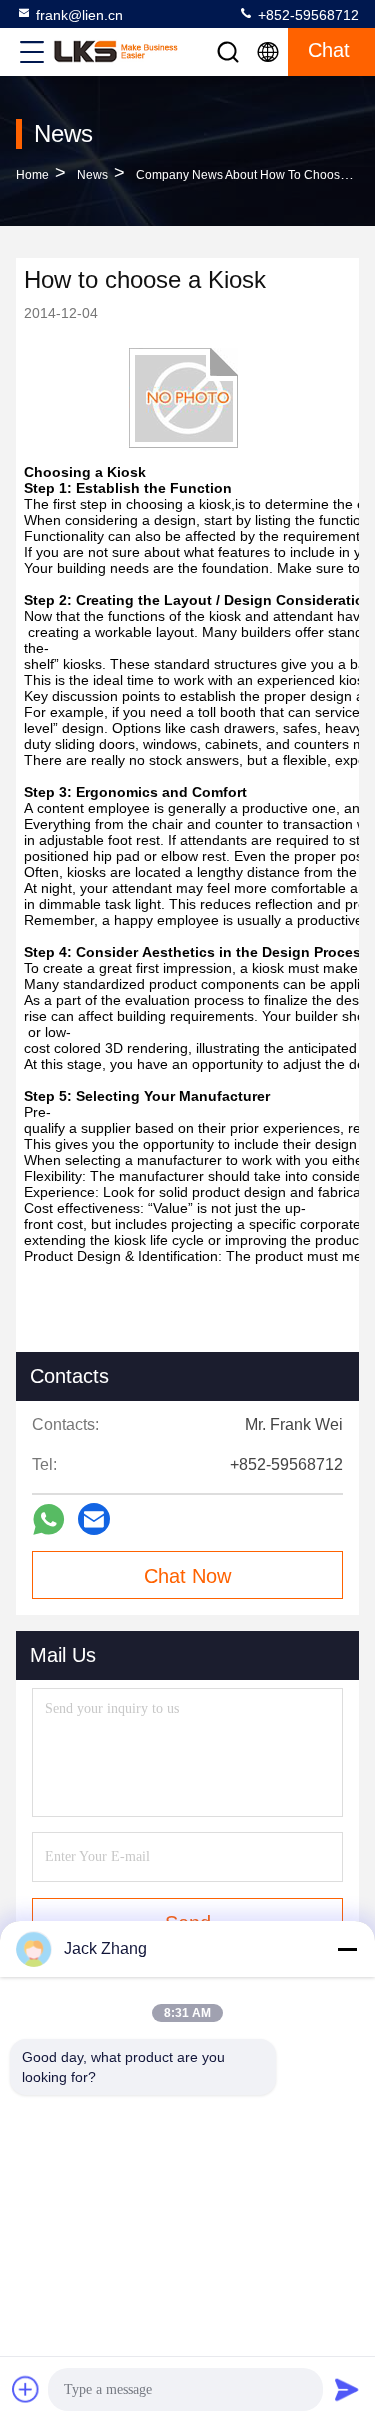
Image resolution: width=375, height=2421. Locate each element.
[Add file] (26, 2389)
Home (32, 175)
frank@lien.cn (79, 15)
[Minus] (347, 1949)
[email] (94, 1519)
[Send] (347, 2389)
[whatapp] (48, 1519)
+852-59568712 (306, 15)
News (92, 175)
